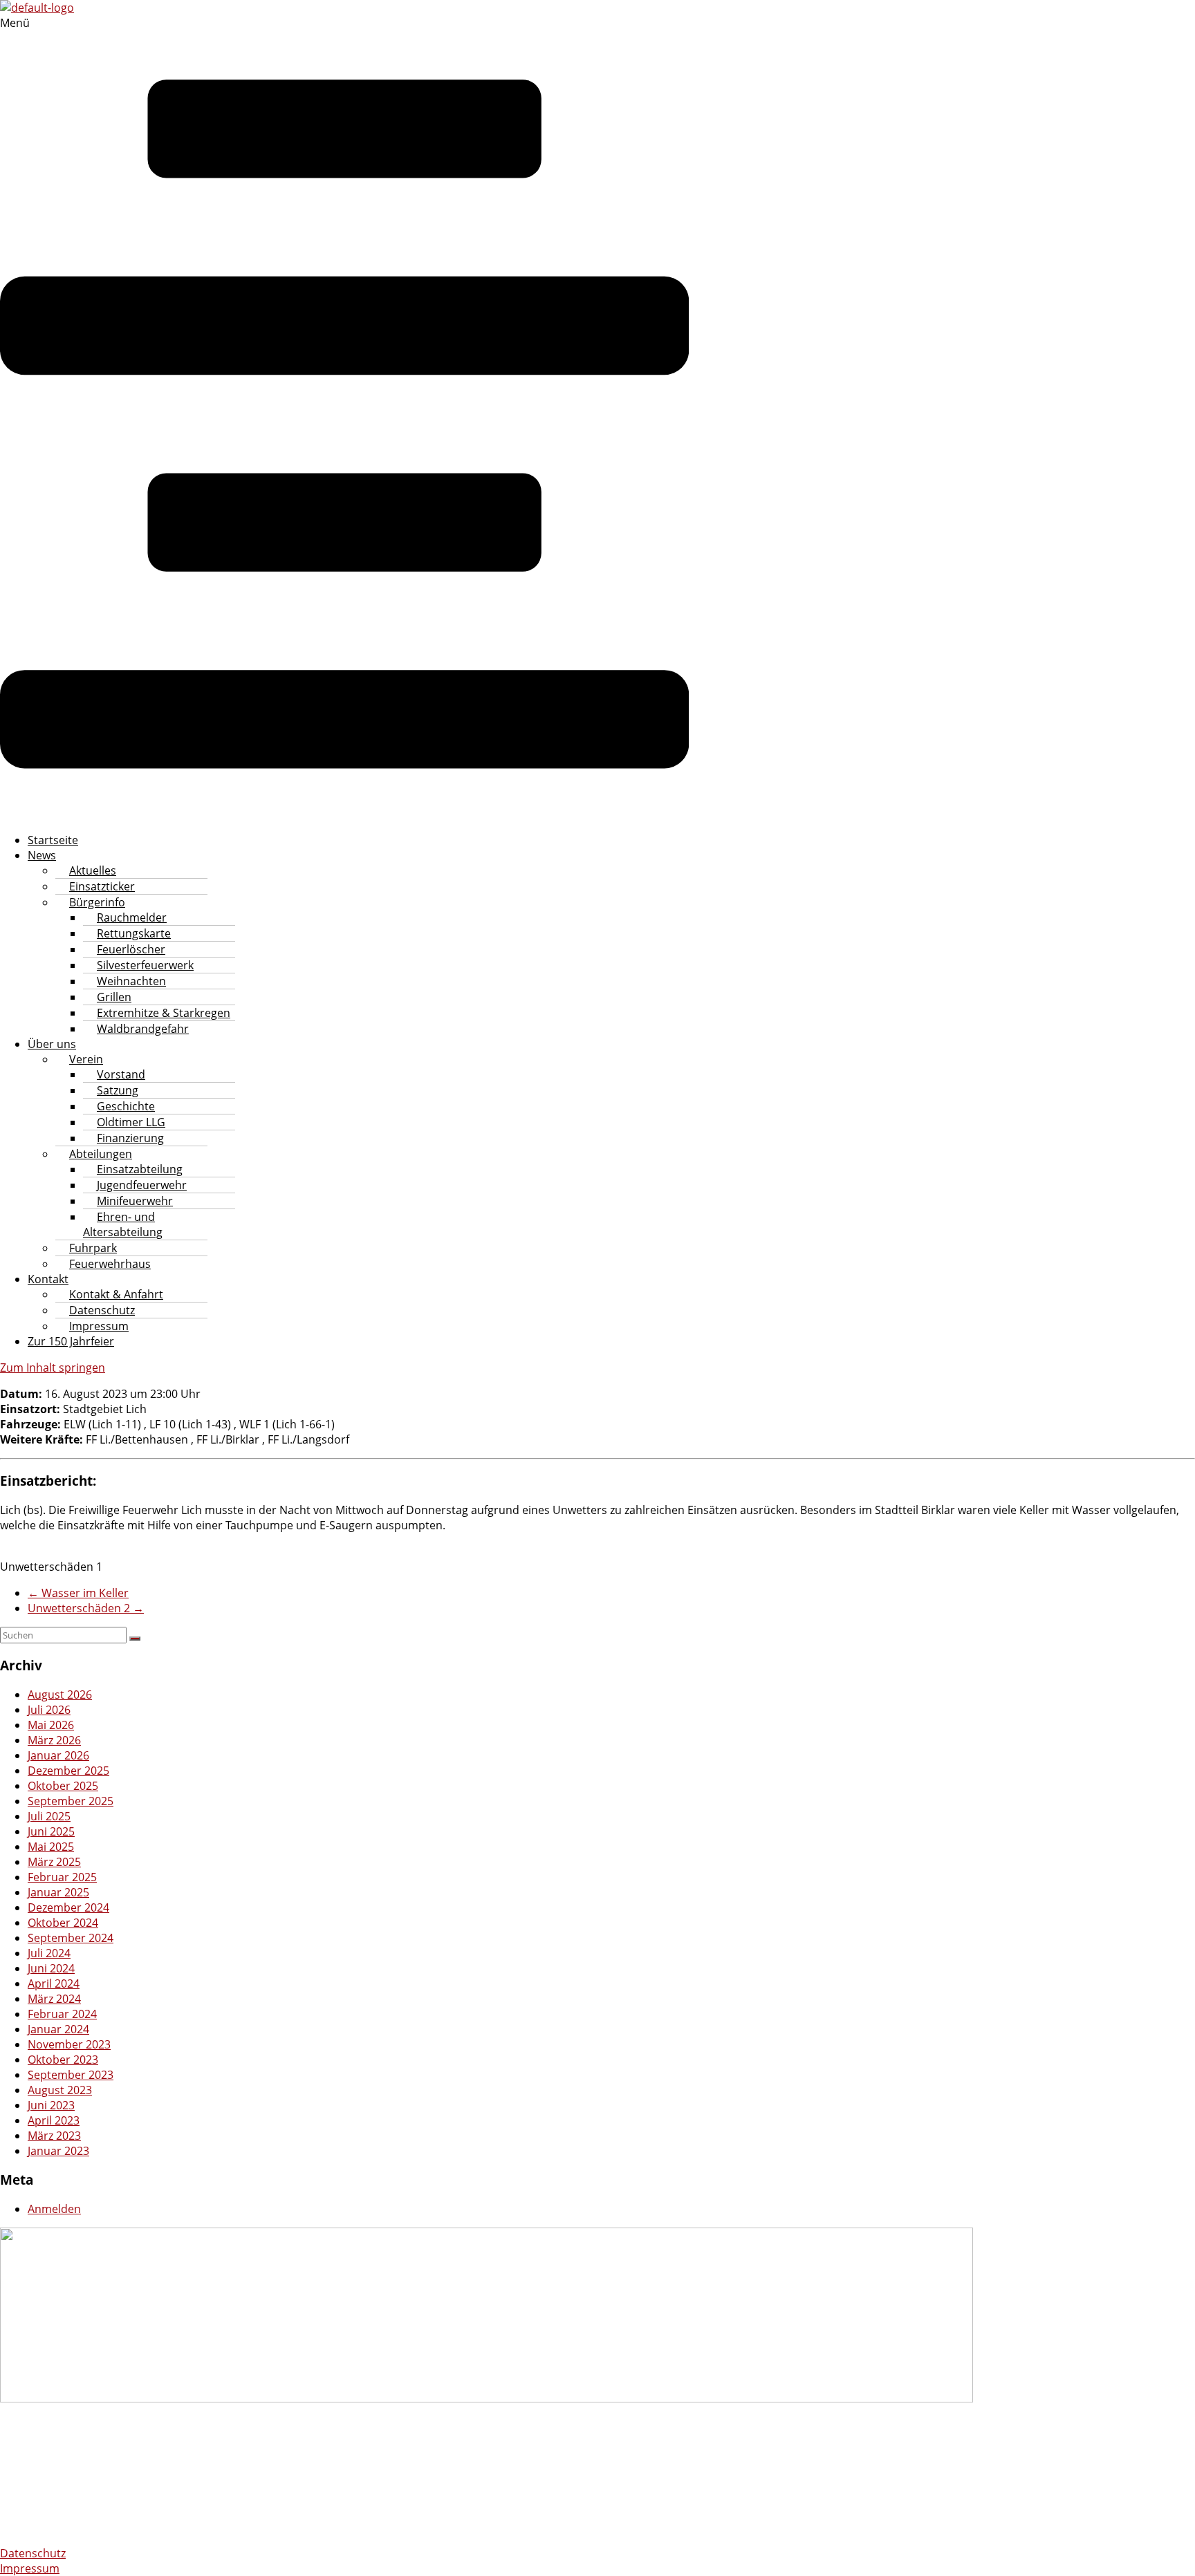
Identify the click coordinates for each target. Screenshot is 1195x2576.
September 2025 (71, 1801)
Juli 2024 (49, 1953)
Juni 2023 (51, 2105)
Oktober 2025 (63, 1786)
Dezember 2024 (68, 1907)
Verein (86, 1059)
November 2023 (69, 2044)
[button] (344, 418)
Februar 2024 (62, 2014)
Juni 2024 (51, 1968)
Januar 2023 (58, 2151)
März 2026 (54, 1740)
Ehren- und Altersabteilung (123, 1224)
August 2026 (60, 1695)
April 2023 (54, 2120)
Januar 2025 (58, 1892)
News (42, 855)
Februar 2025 (62, 1877)
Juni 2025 (51, 1831)
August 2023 (60, 2090)
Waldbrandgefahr (143, 1029)
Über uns (52, 1044)
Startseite (53, 840)
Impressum (99, 1326)
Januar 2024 (58, 2029)
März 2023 (54, 2136)
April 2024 (54, 1984)
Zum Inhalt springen (53, 1368)
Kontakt (48, 1279)
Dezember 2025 (68, 1771)
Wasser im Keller (78, 1593)
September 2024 (71, 1938)
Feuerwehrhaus (110, 1264)
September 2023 (71, 2075)
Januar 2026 (58, 1755)
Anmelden (54, 2209)
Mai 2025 (51, 1847)
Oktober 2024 (63, 1923)
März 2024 (54, 1999)
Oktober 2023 (63, 2060)
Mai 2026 (51, 1725)
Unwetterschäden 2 (86, 1608)
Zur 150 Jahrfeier (71, 1341)
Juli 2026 (49, 1710)
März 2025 (54, 1862)
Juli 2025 (49, 1816)
